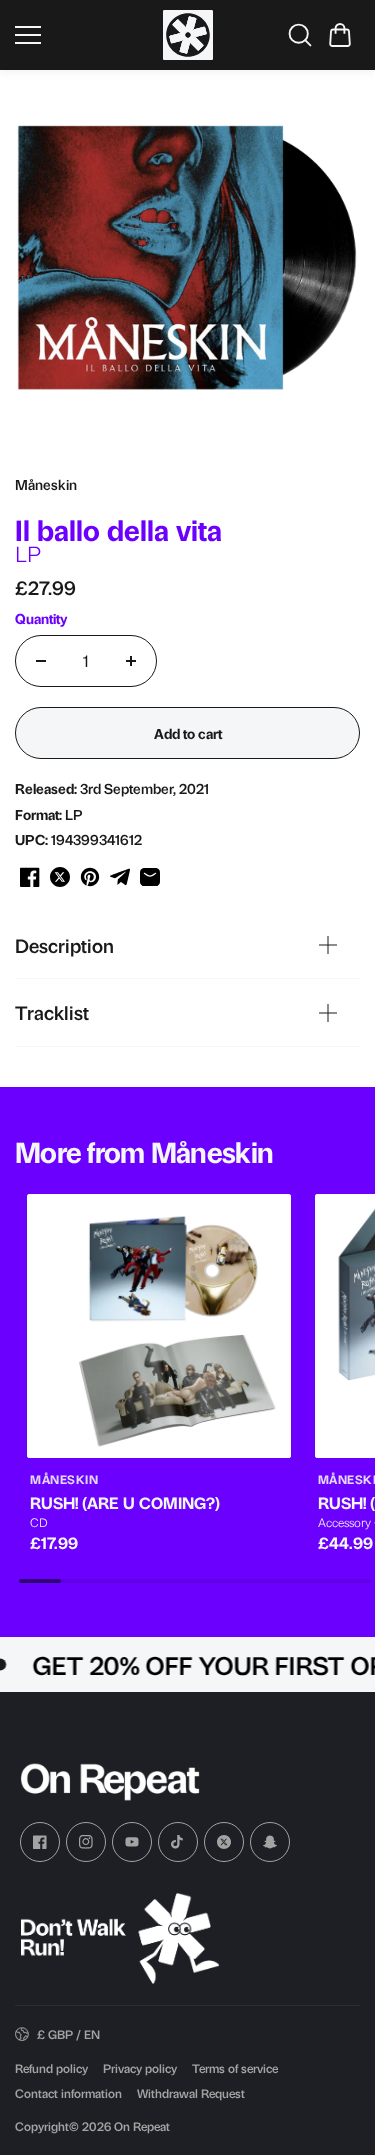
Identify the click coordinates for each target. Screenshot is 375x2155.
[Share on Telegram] (120, 877)
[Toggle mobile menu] (84, 35)
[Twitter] (224, 1842)
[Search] (300, 35)
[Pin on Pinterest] (90, 877)
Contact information (68, 2093)
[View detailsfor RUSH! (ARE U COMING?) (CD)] (159, 1326)
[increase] (131, 661)
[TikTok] (178, 1842)
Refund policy (51, 2068)
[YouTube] (132, 1842)
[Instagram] (86, 1842)
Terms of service (235, 2068)
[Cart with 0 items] (340, 35)
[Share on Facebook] (30, 877)
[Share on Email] (150, 877)
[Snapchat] (270, 1842)
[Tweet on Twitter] (60, 877)
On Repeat (142, 2126)
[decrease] (41, 661)
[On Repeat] (188, 35)
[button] (340, 35)
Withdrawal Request (191, 2093)
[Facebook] (40, 1842)
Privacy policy (140, 2068)
